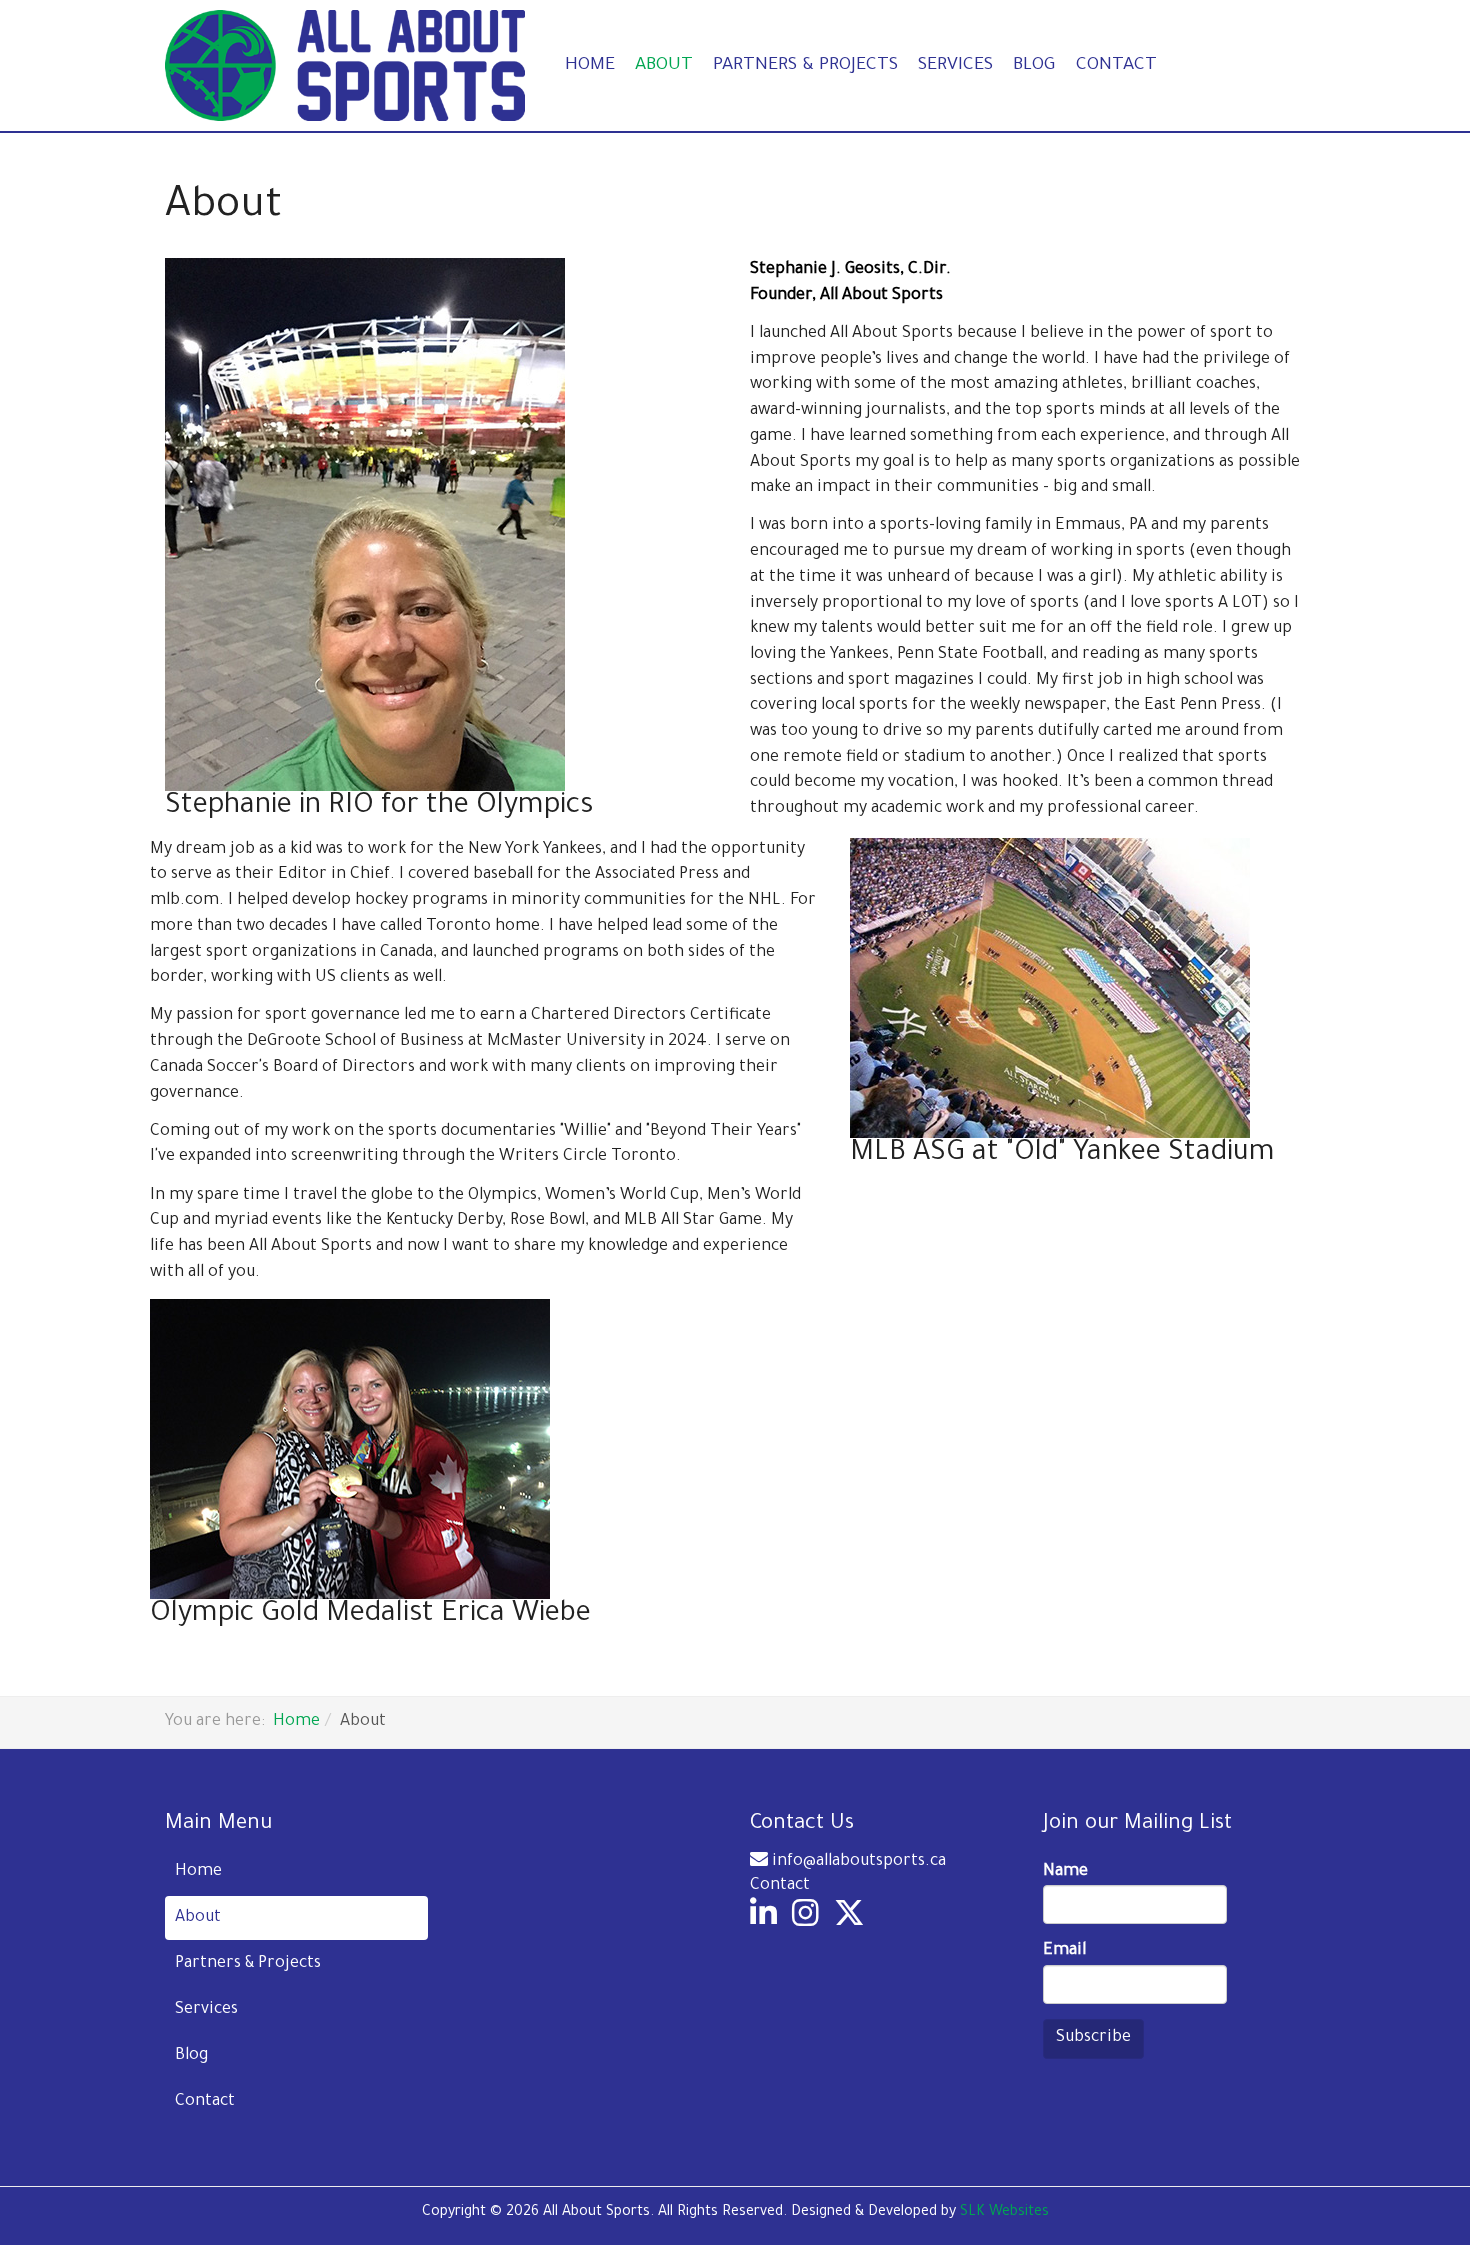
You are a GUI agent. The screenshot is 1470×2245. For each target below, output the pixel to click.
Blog (1034, 66)
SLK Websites (1004, 2213)
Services (955, 66)
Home (590, 66)
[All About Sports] (345, 65)
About (664, 66)
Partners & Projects (805, 66)
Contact (1116, 66)
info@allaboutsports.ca (859, 1862)
